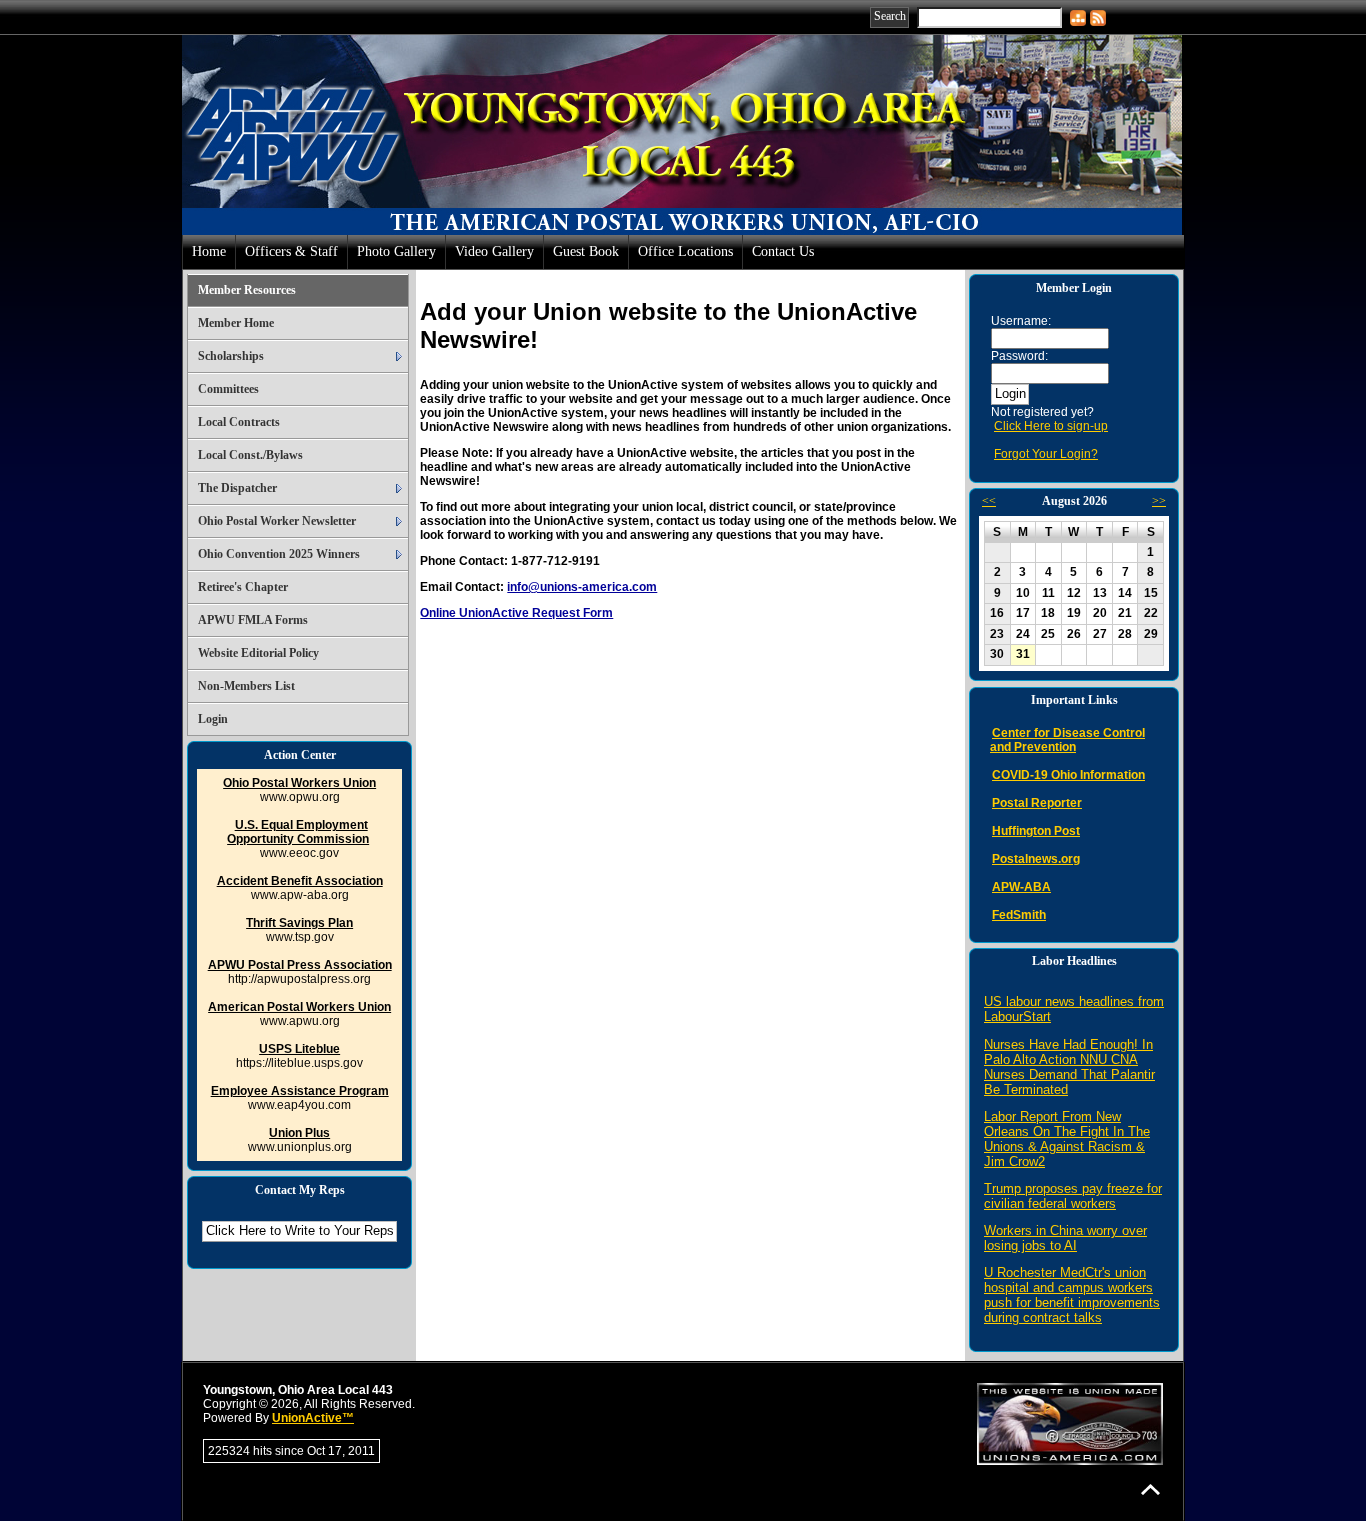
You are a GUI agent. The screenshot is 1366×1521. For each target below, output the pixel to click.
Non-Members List (246, 686)
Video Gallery (494, 251)
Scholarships (231, 356)
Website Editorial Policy (258, 653)
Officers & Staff (291, 251)
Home (209, 251)
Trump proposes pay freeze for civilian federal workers (1073, 1196)
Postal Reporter (1037, 803)
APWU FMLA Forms (253, 620)
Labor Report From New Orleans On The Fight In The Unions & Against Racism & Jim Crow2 (1067, 1139)
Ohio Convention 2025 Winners (279, 554)
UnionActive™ (313, 1418)
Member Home (236, 323)
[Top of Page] (1150, 1489)
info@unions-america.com (582, 587)
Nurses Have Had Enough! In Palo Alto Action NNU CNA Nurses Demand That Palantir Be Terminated (1069, 1067)
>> (1159, 501)
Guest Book (586, 251)
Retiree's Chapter (243, 587)
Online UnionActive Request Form (516, 613)
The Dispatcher (237, 488)
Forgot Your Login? (1046, 454)
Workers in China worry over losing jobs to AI (1065, 1238)
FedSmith (1019, 915)
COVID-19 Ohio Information (1068, 775)
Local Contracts (239, 422)
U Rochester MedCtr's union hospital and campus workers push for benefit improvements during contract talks (1072, 1295)
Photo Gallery (396, 251)
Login (213, 719)
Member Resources (247, 290)
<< (989, 501)
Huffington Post (1036, 831)
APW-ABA (1021, 887)
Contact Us (783, 251)
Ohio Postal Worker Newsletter (277, 521)
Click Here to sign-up (1051, 426)
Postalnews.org (1036, 859)
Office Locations (685, 251)
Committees (228, 389)
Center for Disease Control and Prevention (1067, 740)
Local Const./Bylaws (250, 455)
